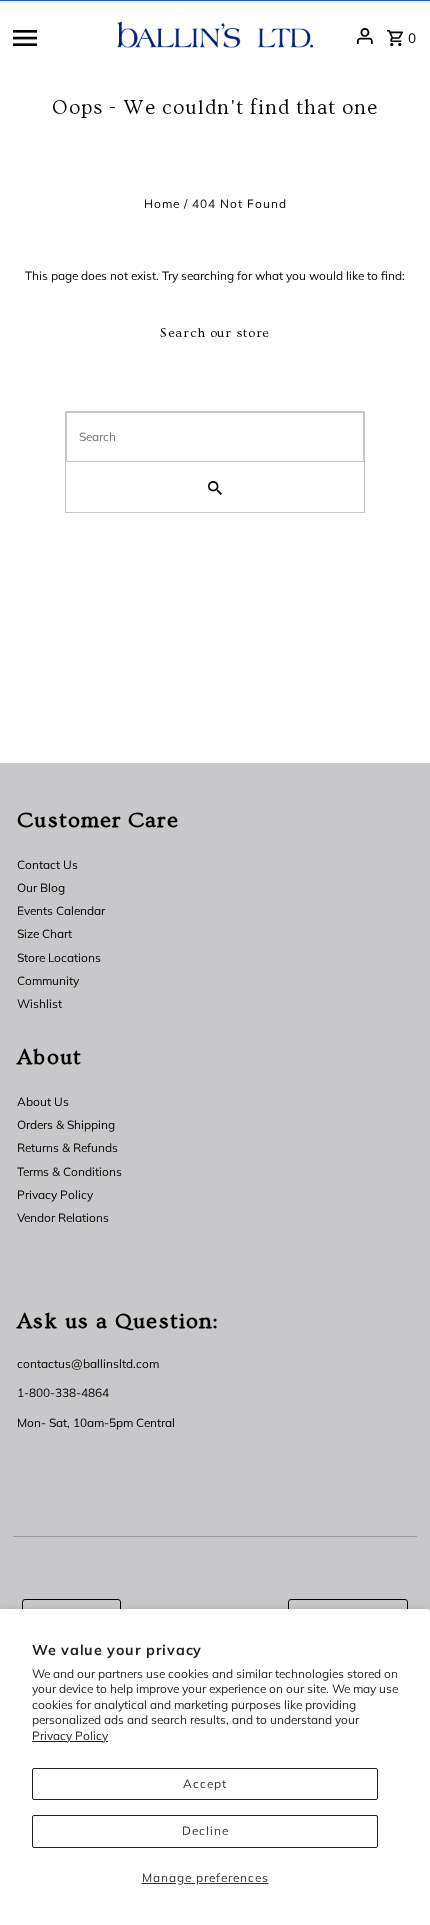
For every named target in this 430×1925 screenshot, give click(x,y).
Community (48, 980)
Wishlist (39, 1003)
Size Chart (44, 933)
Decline (205, 1830)
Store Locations (59, 957)
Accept (205, 1783)
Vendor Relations (63, 1217)
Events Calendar (61, 910)
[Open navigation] (58, 36)
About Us (43, 1101)
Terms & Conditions (69, 1171)
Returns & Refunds (67, 1147)
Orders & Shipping (66, 1124)
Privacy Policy (70, 1735)
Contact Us (47, 864)
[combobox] (215, 437)
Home (162, 203)
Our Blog (41, 887)
